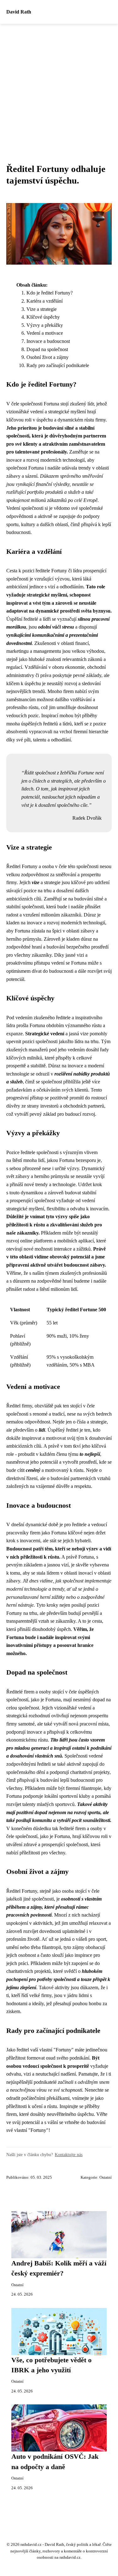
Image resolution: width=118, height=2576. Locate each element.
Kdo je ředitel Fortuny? (50, 293)
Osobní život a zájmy (48, 357)
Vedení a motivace (45, 333)
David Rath (19, 12)
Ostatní (106, 2177)
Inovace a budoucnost (48, 341)
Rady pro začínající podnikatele (58, 365)
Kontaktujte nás (69, 2155)
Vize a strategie (42, 309)
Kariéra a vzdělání (45, 301)
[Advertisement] (59, 86)
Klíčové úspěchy (43, 317)
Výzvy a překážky (45, 325)
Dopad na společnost (47, 349)
